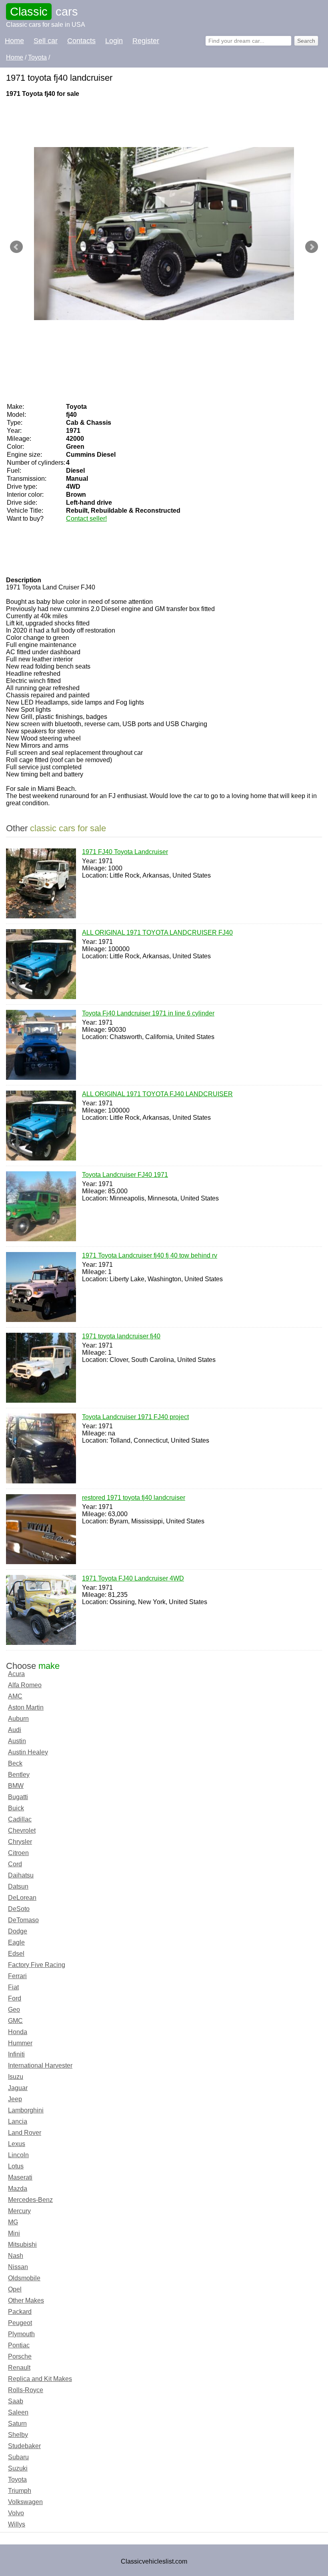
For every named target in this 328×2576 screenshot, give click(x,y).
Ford (15, 1998)
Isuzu (16, 2077)
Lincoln (18, 2155)
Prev (16, 247)
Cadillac (20, 1819)
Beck (15, 1763)
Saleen (18, 2412)
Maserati (20, 2177)
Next (312, 247)
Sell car (46, 41)
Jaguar (18, 2088)
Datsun (18, 1886)
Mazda (18, 2189)
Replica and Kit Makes (40, 2379)
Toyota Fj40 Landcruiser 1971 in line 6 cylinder (148, 1013)
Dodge (18, 1931)
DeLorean (22, 1898)
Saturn (17, 2424)
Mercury (19, 2211)
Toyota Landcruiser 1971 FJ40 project (135, 1417)
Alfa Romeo (25, 1685)
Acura (16, 1674)
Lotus (16, 2166)
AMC (15, 1696)
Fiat (13, 1987)
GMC (15, 2021)
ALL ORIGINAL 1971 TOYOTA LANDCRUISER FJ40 (157, 933)
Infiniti (16, 2054)
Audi (15, 1730)
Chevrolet (22, 1830)
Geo (14, 2010)
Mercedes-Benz (30, 2200)
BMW (16, 1786)
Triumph (20, 2491)
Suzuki (18, 2468)
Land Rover (25, 2133)
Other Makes (26, 2300)
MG (13, 2222)
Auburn (18, 1719)
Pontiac (19, 2345)
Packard (20, 2312)
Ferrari (17, 1976)
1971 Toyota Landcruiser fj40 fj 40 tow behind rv (150, 1255)
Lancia (18, 2121)
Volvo (16, 2513)
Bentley (19, 1775)
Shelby (18, 2435)
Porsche (20, 2356)
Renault (19, 2368)
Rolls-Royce (26, 2390)
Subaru (18, 2457)
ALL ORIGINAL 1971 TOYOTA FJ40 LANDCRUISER (157, 1094)
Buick (16, 1808)
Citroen (18, 1853)
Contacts (81, 41)
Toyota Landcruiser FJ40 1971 (125, 1175)
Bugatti (18, 1797)
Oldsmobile (24, 2278)
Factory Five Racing (37, 1965)
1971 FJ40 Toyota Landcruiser (125, 852)
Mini (14, 2233)
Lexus (17, 2144)
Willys (17, 2524)
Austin (17, 1741)
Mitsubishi (22, 2245)
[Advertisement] (152, 121)
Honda (18, 2032)
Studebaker (24, 2446)
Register (146, 41)
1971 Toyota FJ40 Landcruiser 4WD (133, 1578)
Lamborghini (26, 2110)
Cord (15, 1864)
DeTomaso (23, 1920)
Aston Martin (26, 1707)
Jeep (15, 2099)
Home (14, 41)
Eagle (16, 1942)
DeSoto (19, 1909)
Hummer (20, 2043)
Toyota (17, 2479)
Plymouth (21, 2334)
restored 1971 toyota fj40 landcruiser (134, 1498)
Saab (16, 2401)
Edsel (16, 1954)
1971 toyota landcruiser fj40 (121, 1336)
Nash (16, 2256)
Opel (15, 2289)
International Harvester (40, 2065)
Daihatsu (21, 1875)
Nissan (18, 2267)
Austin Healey (28, 1752)
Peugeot (20, 2323)
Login (114, 41)
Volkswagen (25, 2502)
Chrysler (20, 1842)
